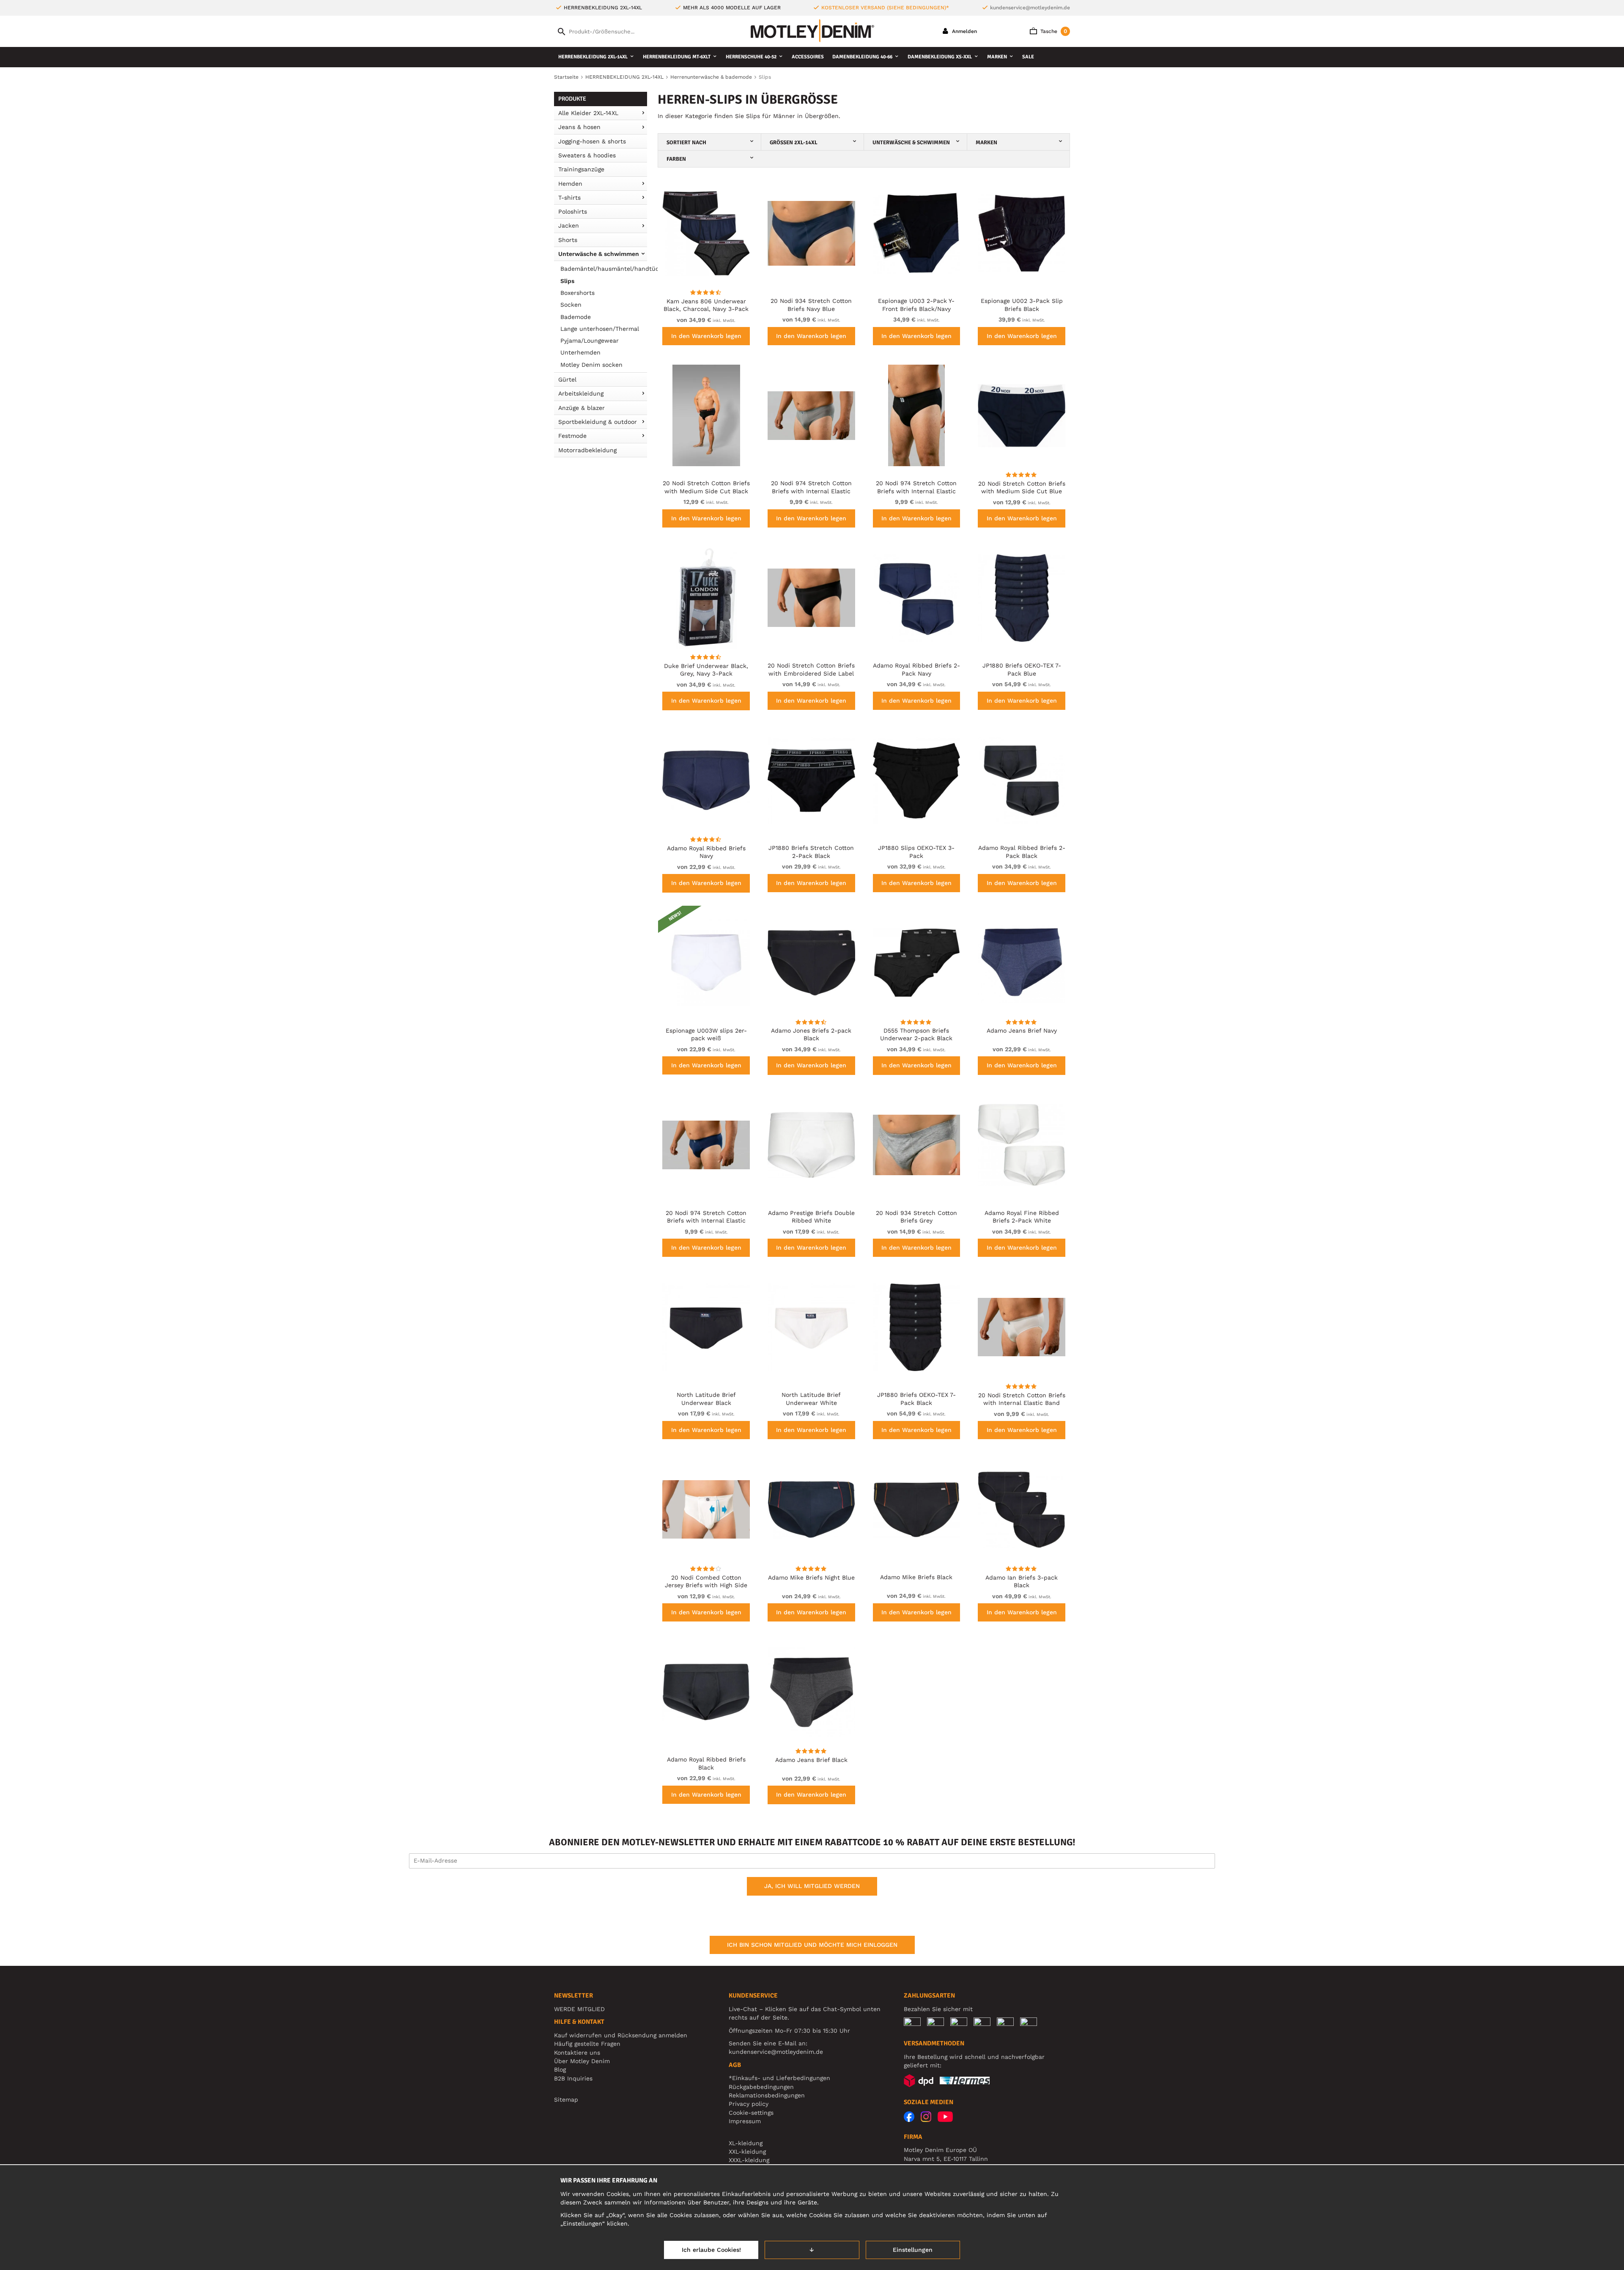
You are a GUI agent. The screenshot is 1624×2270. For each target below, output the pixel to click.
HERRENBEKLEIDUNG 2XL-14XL (593, 57)
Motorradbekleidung (587, 450)
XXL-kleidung (747, 2152)
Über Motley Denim (583, 2061)
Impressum (745, 2121)
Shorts (568, 240)
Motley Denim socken (591, 365)
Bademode (576, 317)
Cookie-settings (751, 2113)
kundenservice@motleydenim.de (1030, 8)
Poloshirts (573, 212)
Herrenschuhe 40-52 (751, 57)
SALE (1028, 57)
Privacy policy (749, 2104)
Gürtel (567, 379)
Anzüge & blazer (582, 408)
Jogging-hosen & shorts (592, 141)
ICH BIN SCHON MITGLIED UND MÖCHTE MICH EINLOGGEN (812, 1945)
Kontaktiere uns (577, 2053)
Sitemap (566, 2100)
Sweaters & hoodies (587, 155)
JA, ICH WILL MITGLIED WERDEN (812, 1886)
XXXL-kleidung (749, 2160)
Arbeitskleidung (581, 393)
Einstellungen (913, 2250)
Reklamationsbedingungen (767, 2095)
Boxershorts (577, 293)
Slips (567, 281)
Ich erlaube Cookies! (711, 2250)
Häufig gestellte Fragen (587, 2044)
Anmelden (964, 31)
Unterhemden (580, 352)
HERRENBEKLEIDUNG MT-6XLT (677, 57)
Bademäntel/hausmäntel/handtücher (604, 269)
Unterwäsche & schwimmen (599, 254)
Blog (560, 2069)
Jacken (569, 225)
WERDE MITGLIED (579, 2009)
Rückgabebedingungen (761, 2087)
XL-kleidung (746, 2143)
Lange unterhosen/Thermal (600, 329)
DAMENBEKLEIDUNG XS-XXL (940, 57)
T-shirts (569, 198)
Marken (997, 57)
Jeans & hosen (579, 127)
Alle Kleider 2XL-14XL (588, 113)
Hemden (570, 184)
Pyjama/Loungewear (590, 341)
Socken (571, 305)
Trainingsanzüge (581, 169)
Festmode (572, 436)
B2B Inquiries (573, 2078)
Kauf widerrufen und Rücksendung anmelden (621, 2035)
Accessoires (808, 57)
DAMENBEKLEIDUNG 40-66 (862, 57)
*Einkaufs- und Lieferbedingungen (779, 2078)
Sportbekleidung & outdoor (598, 422)
